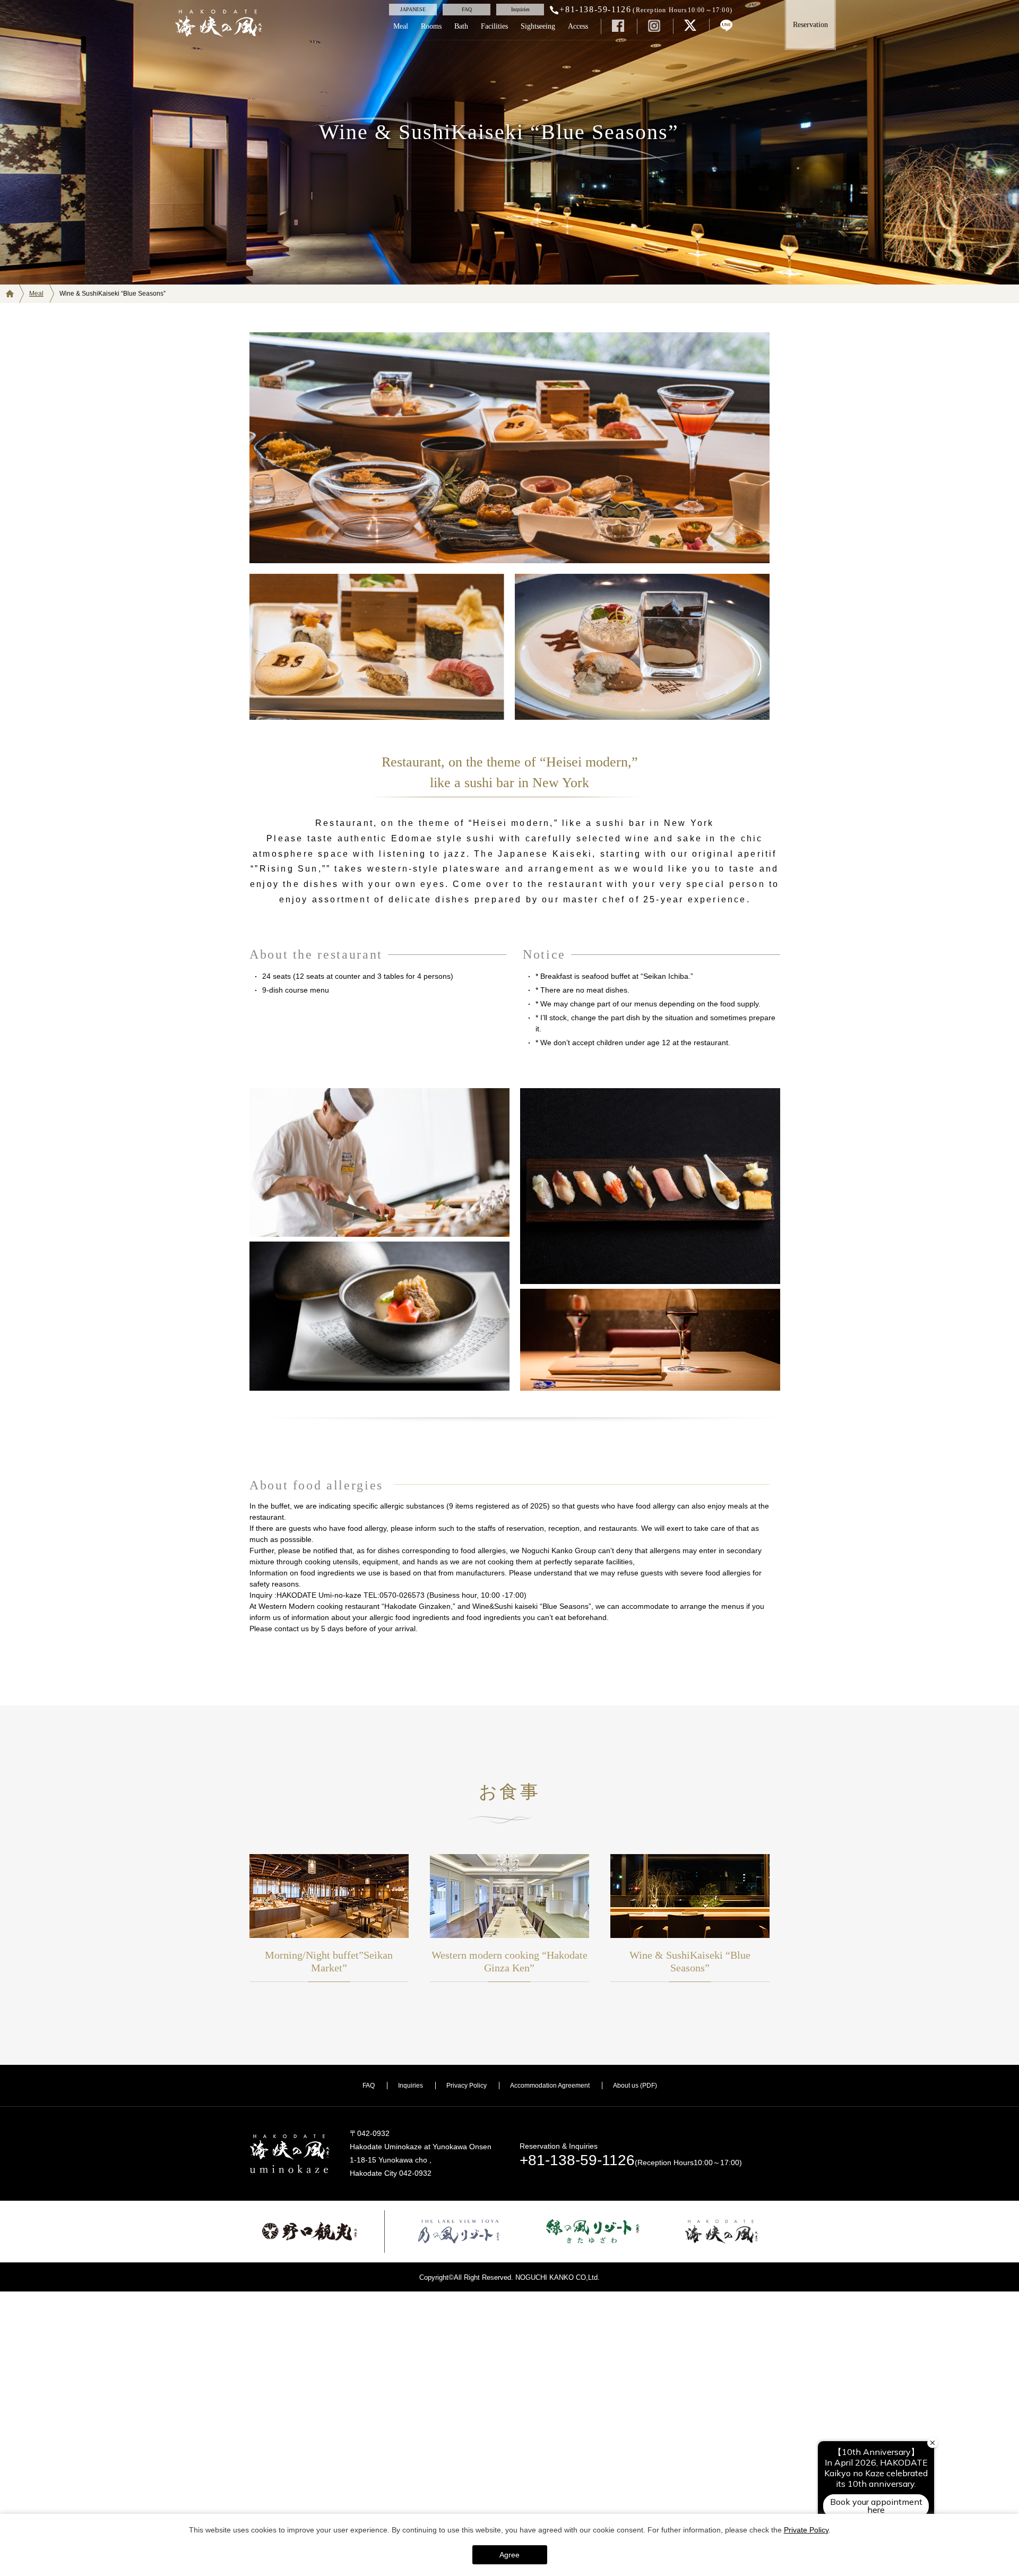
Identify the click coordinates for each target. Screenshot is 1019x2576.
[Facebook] (618, 25)
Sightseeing (538, 26)
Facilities (494, 26)
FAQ (369, 2086)
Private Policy (806, 2530)
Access (578, 26)
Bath (461, 26)
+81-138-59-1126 (577, 2160)
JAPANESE (413, 9)
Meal (401, 26)
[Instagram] (654, 25)
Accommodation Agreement (550, 2086)
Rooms (431, 26)
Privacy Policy (467, 2086)
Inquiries (411, 2086)
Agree (509, 2555)
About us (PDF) (635, 2086)
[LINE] (726, 25)
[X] (690, 25)
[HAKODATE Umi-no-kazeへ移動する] (15, 294)
